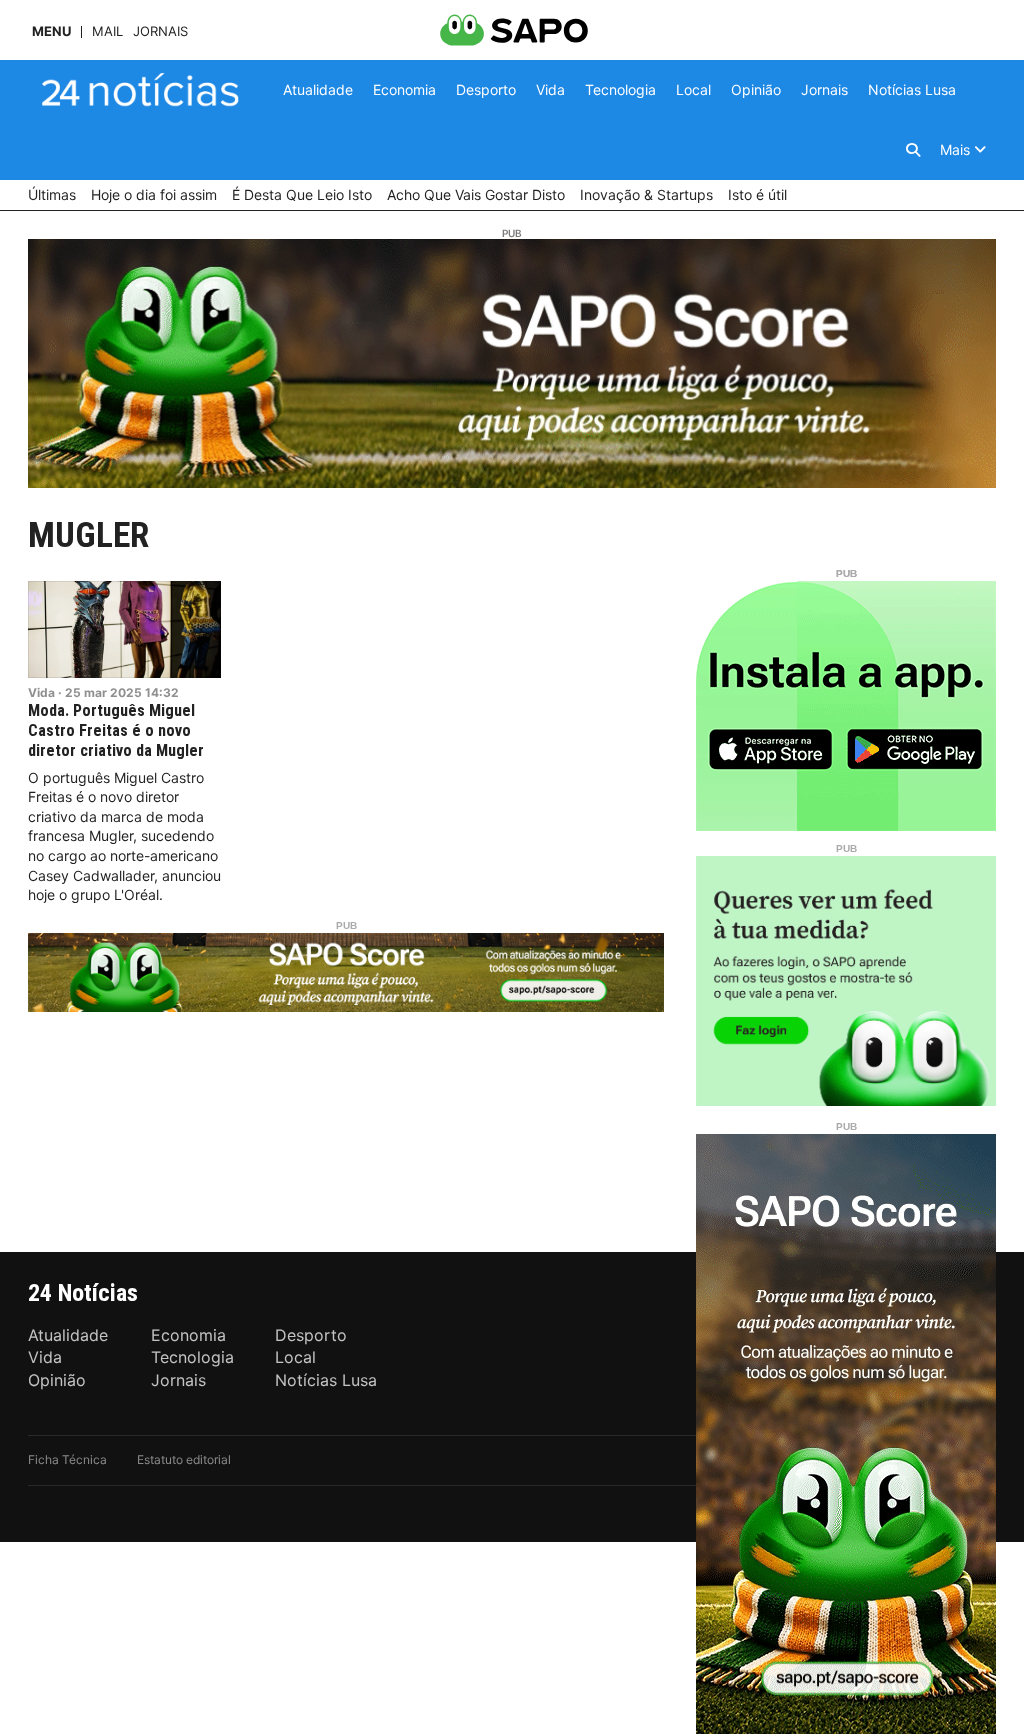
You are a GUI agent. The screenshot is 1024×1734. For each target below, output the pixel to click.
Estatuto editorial (184, 1459)
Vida (41, 692)
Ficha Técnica (67, 1459)
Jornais (160, 31)
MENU (51, 31)
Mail (107, 31)
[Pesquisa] (913, 150)
